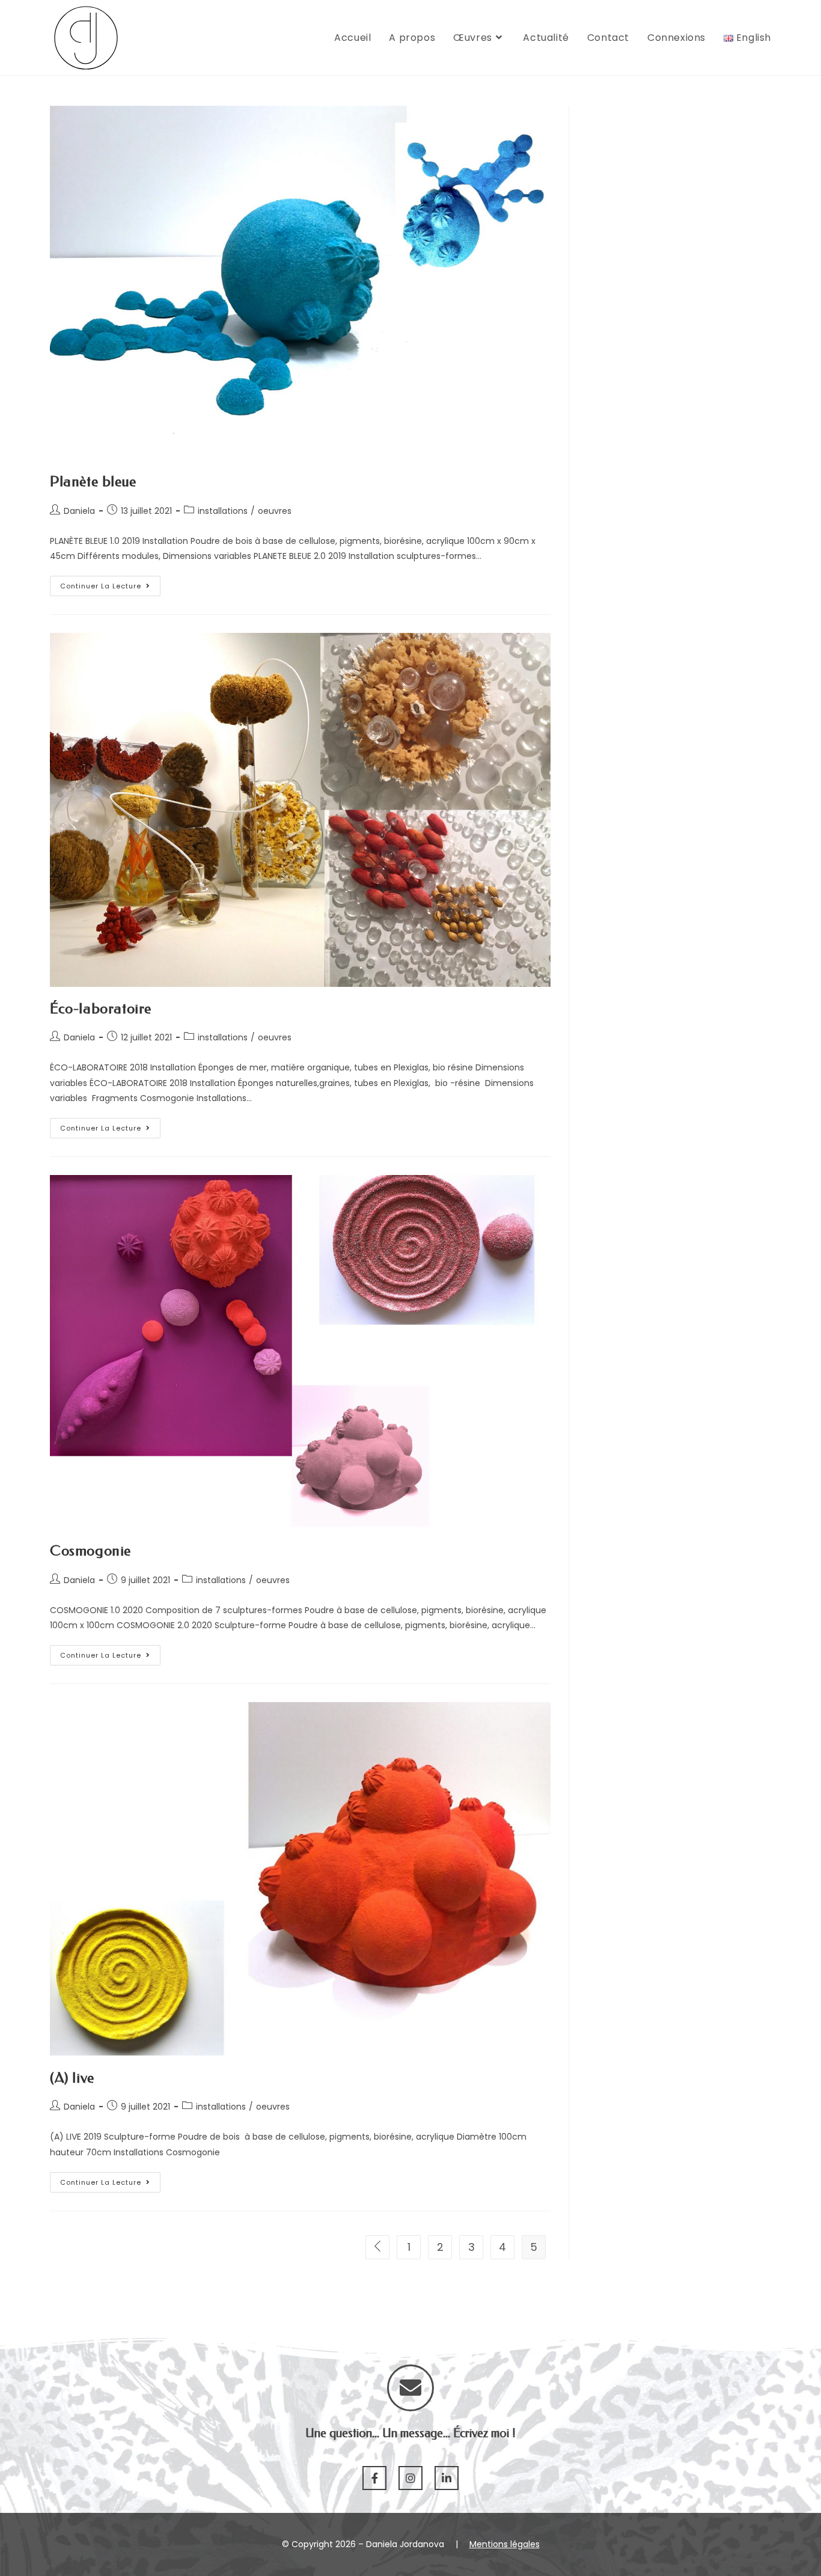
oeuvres (275, 511)
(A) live (72, 2078)
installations (223, 511)
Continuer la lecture (101, 586)
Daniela (79, 511)
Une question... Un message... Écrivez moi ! (410, 2433)
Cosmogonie (90, 1551)
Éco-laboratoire (101, 1009)
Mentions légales (505, 2544)
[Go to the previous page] (377, 2247)
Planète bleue (93, 481)
